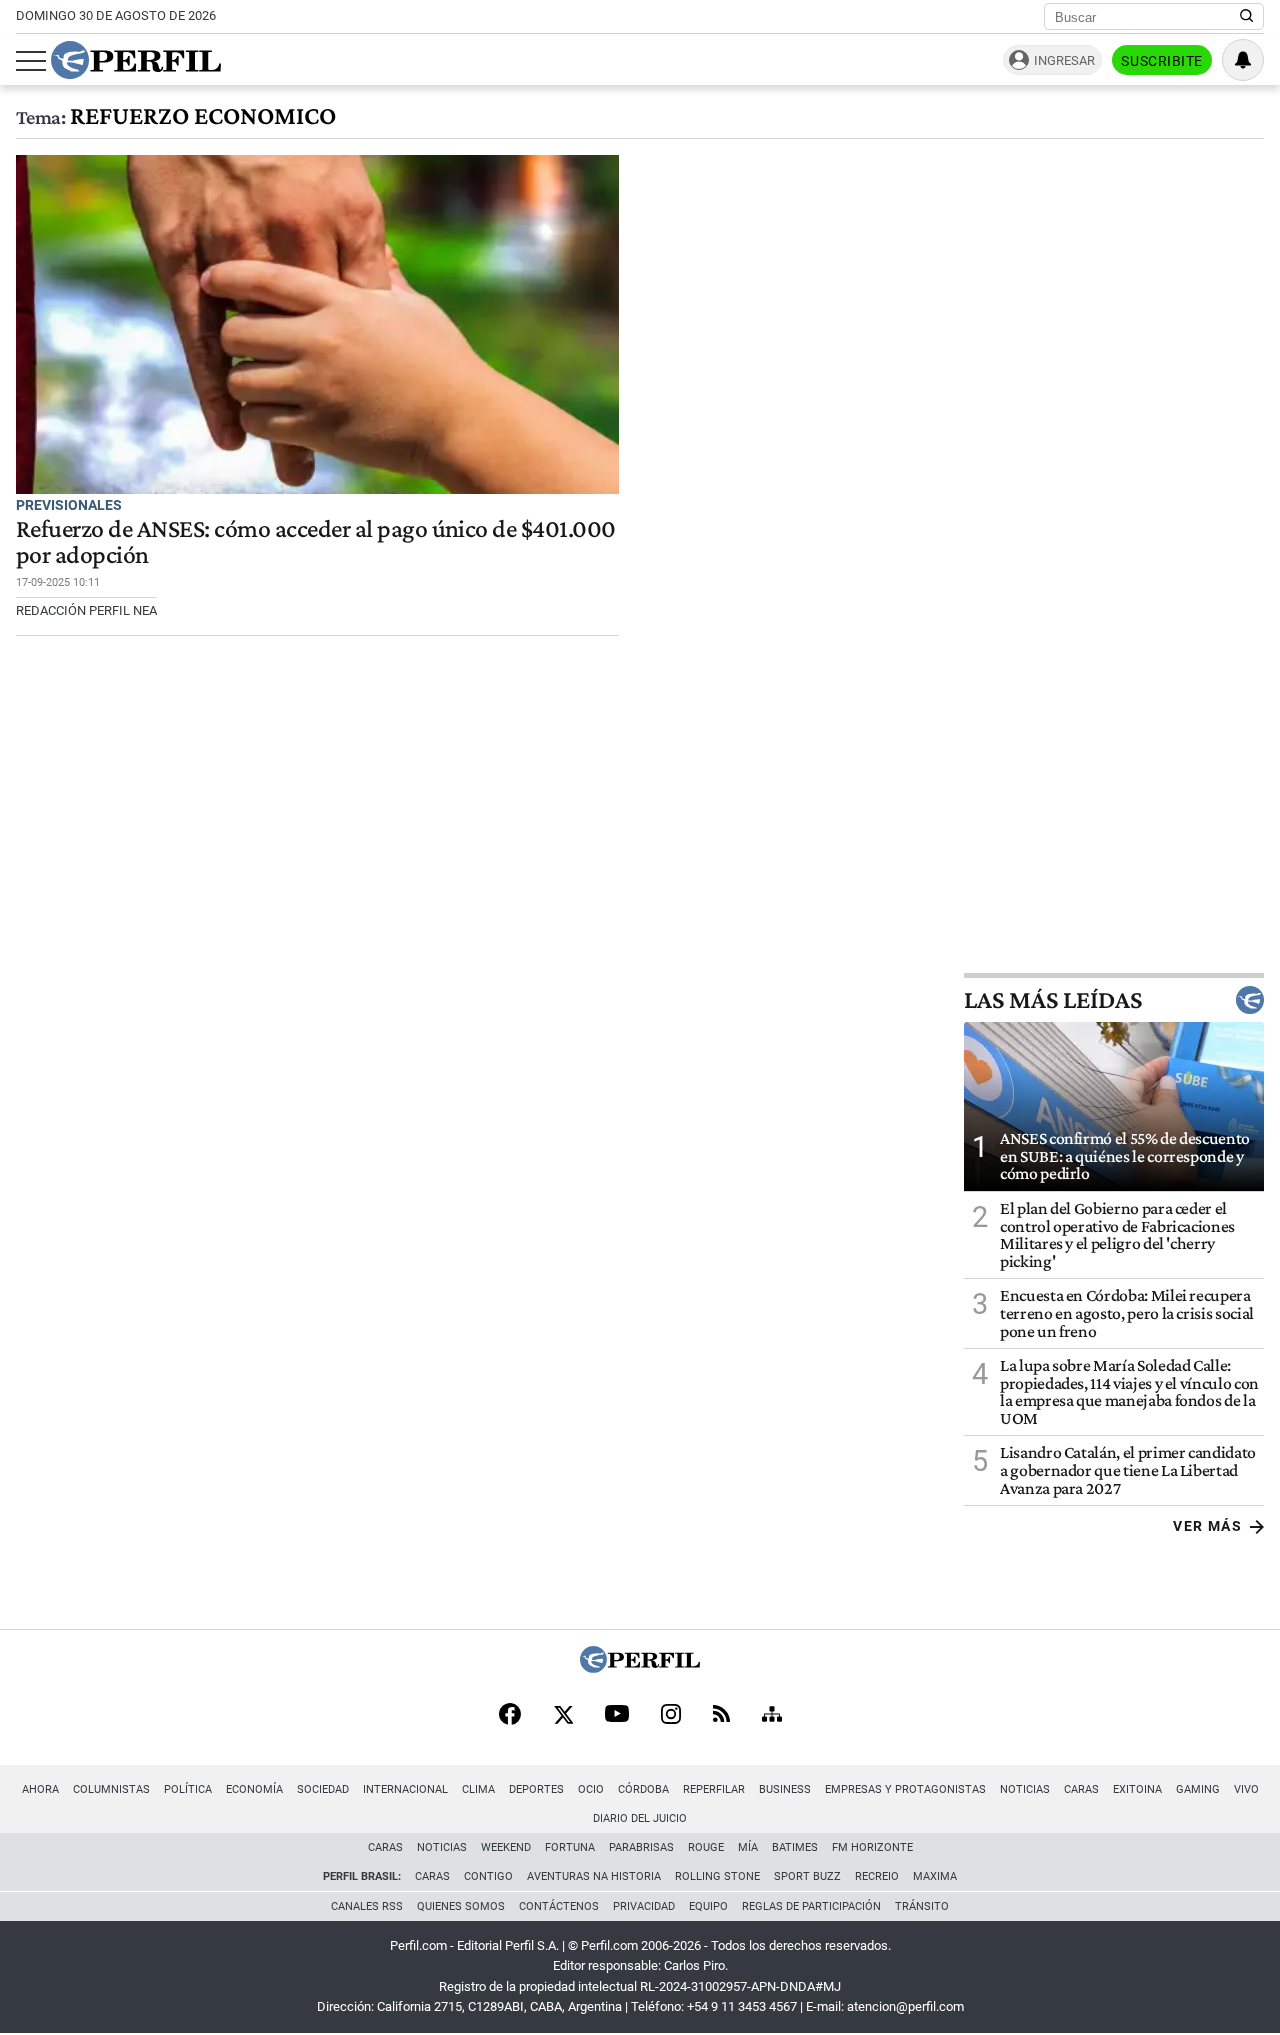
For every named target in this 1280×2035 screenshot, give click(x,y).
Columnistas (111, 1789)
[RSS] (721, 1715)
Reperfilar (714, 1789)
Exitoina (1137, 1789)
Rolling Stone (717, 1876)
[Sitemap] (772, 1716)
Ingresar (1064, 60)
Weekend (506, 1847)
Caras (1081, 1789)
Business (785, 1789)
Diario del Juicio (640, 1818)
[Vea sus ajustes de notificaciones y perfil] (1243, 60)
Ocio (591, 1789)
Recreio (877, 1876)
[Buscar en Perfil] (1247, 17)
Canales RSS (367, 1906)
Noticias (1025, 1789)
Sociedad (323, 1789)
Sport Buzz (807, 1876)
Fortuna (570, 1847)
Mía (748, 1847)
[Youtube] (617, 1715)
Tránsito (922, 1906)
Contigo (488, 1876)
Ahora (40, 1789)
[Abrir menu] (31, 61)
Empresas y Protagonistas (905, 1789)
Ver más (1207, 1526)
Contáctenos (559, 1906)
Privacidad (644, 1906)
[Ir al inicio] (136, 60)
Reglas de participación (811, 1906)
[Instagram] (671, 1716)
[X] (563, 1716)
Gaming (1198, 1789)
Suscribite (1162, 61)
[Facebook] (510, 1716)
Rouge (706, 1847)
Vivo (1246, 1789)
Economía (254, 1789)
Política (188, 1789)
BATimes (795, 1847)
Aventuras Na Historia (594, 1876)
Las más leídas (1053, 1000)
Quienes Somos (461, 1906)
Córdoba (643, 1789)
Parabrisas (641, 1847)
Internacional (405, 1789)
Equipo (708, 1906)
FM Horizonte (872, 1847)
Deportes (536, 1789)
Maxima (935, 1876)
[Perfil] (640, 1667)
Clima (478, 1789)
